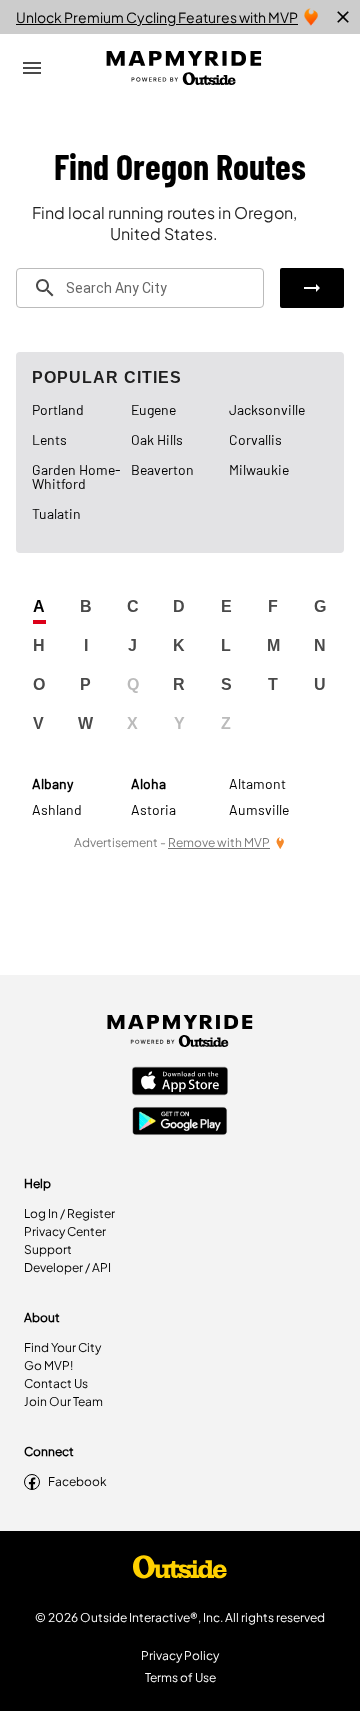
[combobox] (140, 288)
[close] (343, 17)
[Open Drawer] (32, 68)
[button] (312, 288)
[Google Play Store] (180, 1123)
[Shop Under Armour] (180, 1572)
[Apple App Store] (180, 1083)
